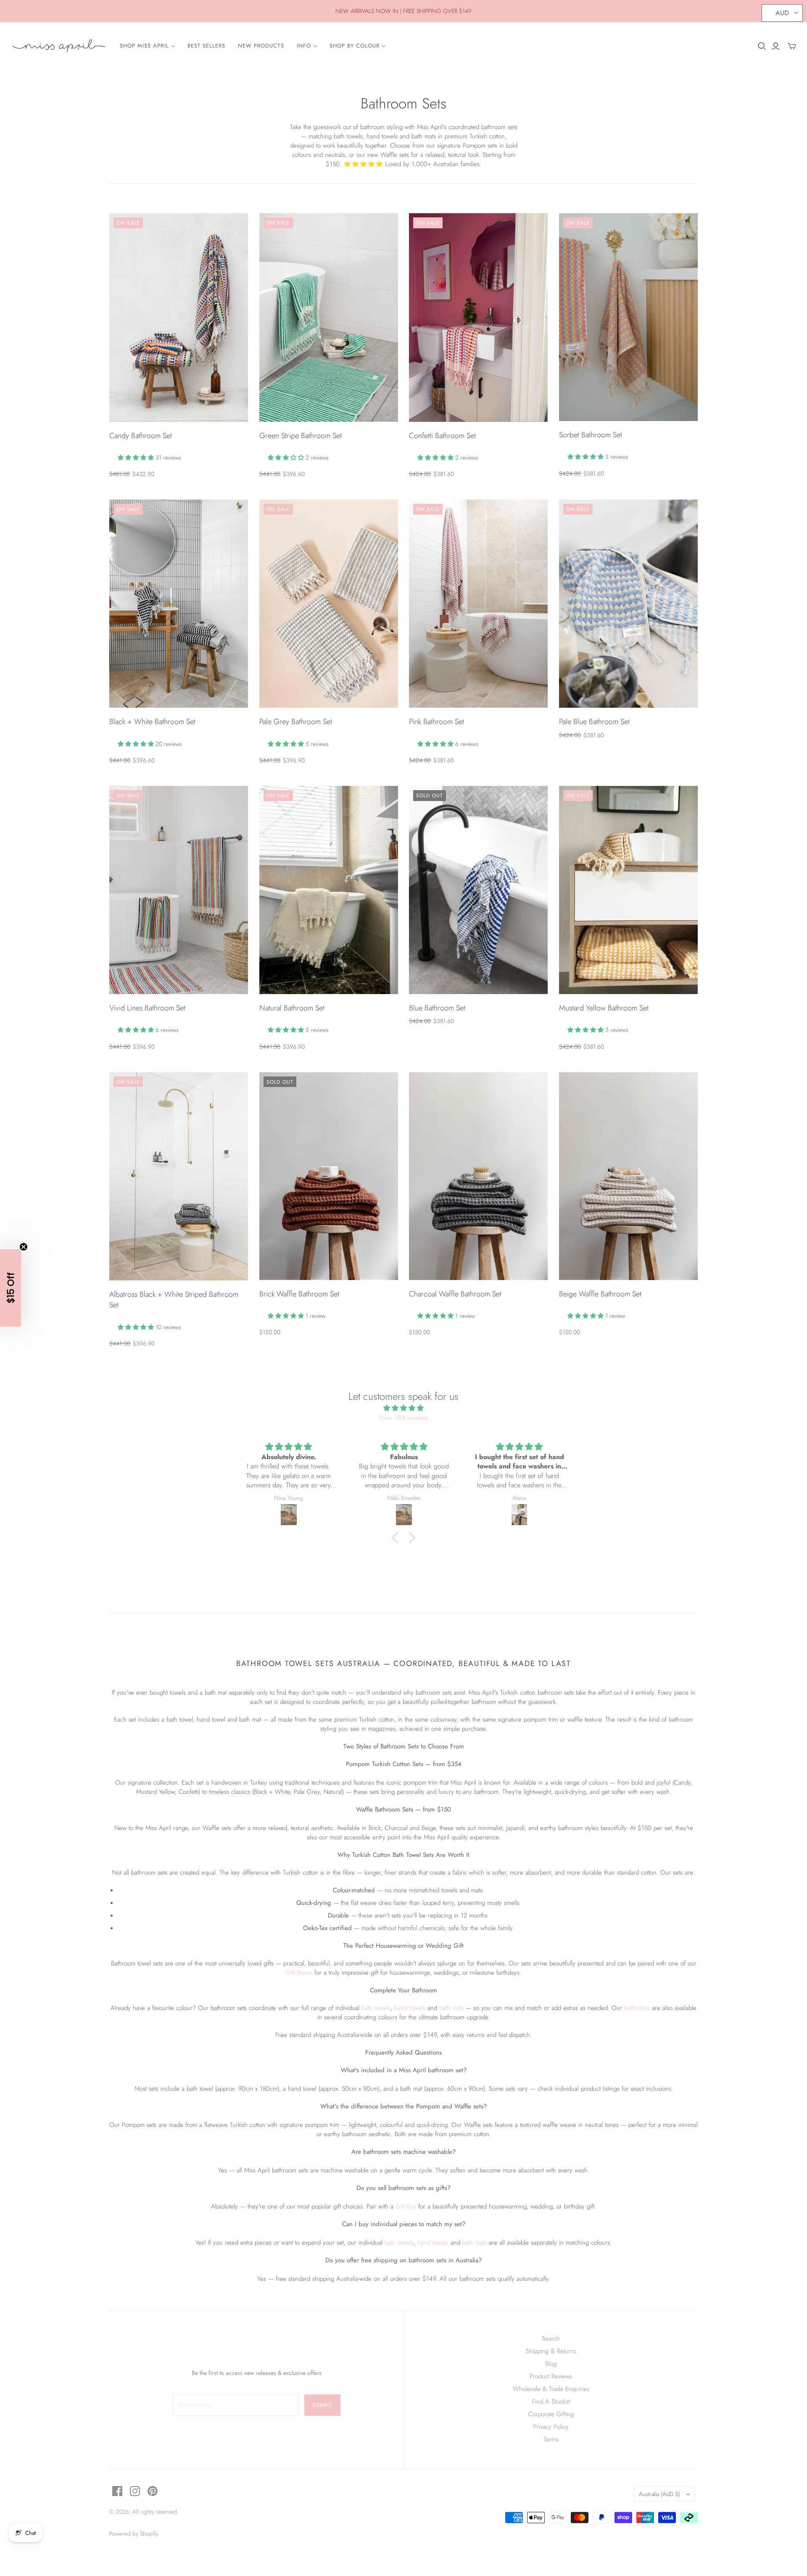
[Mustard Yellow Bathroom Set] (628, 890)
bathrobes (637, 2008)
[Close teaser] (24, 1247)
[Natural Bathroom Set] (329, 890)
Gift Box (406, 2206)
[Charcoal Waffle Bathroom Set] (478, 1176)
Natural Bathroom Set (292, 1008)
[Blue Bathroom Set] (478, 890)
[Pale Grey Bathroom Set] (329, 604)
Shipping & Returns (551, 2351)
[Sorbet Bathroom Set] (628, 317)
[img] (403, 1408)
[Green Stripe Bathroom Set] (329, 317)
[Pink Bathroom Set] (478, 604)
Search (551, 2338)
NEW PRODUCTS (261, 46)
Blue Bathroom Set (437, 1008)
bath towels (376, 2008)
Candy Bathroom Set (141, 436)
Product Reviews (551, 2376)
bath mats (451, 2008)
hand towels (410, 2008)
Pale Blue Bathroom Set (594, 722)
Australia (659, 2494)
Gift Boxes (299, 1973)
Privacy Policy (551, 2427)
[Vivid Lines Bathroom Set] (179, 890)
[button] (397, 1538)
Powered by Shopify (134, 2534)
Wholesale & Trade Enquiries (551, 2389)
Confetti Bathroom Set (442, 436)
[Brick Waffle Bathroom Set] (329, 1176)
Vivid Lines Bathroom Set (147, 1008)
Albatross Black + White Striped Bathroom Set (174, 1300)
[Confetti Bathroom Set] (478, 317)
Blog (551, 2364)
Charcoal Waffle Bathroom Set (455, 1294)
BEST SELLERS (206, 46)
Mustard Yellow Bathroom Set (604, 1008)
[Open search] (762, 46)
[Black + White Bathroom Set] (179, 604)
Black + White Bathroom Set (152, 722)
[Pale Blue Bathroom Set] (628, 604)
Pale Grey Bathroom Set (296, 722)
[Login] (776, 46)
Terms (551, 2439)
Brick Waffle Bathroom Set (299, 1294)
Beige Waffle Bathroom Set (600, 1294)
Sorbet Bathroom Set (591, 435)
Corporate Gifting (551, 2414)
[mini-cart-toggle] (792, 46)
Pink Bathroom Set (436, 722)
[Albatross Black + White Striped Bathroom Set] (179, 1176)
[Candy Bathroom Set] (179, 317)
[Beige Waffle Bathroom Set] (628, 1176)
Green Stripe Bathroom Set (301, 436)
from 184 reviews (404, 1418)
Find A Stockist (551, 2401)
